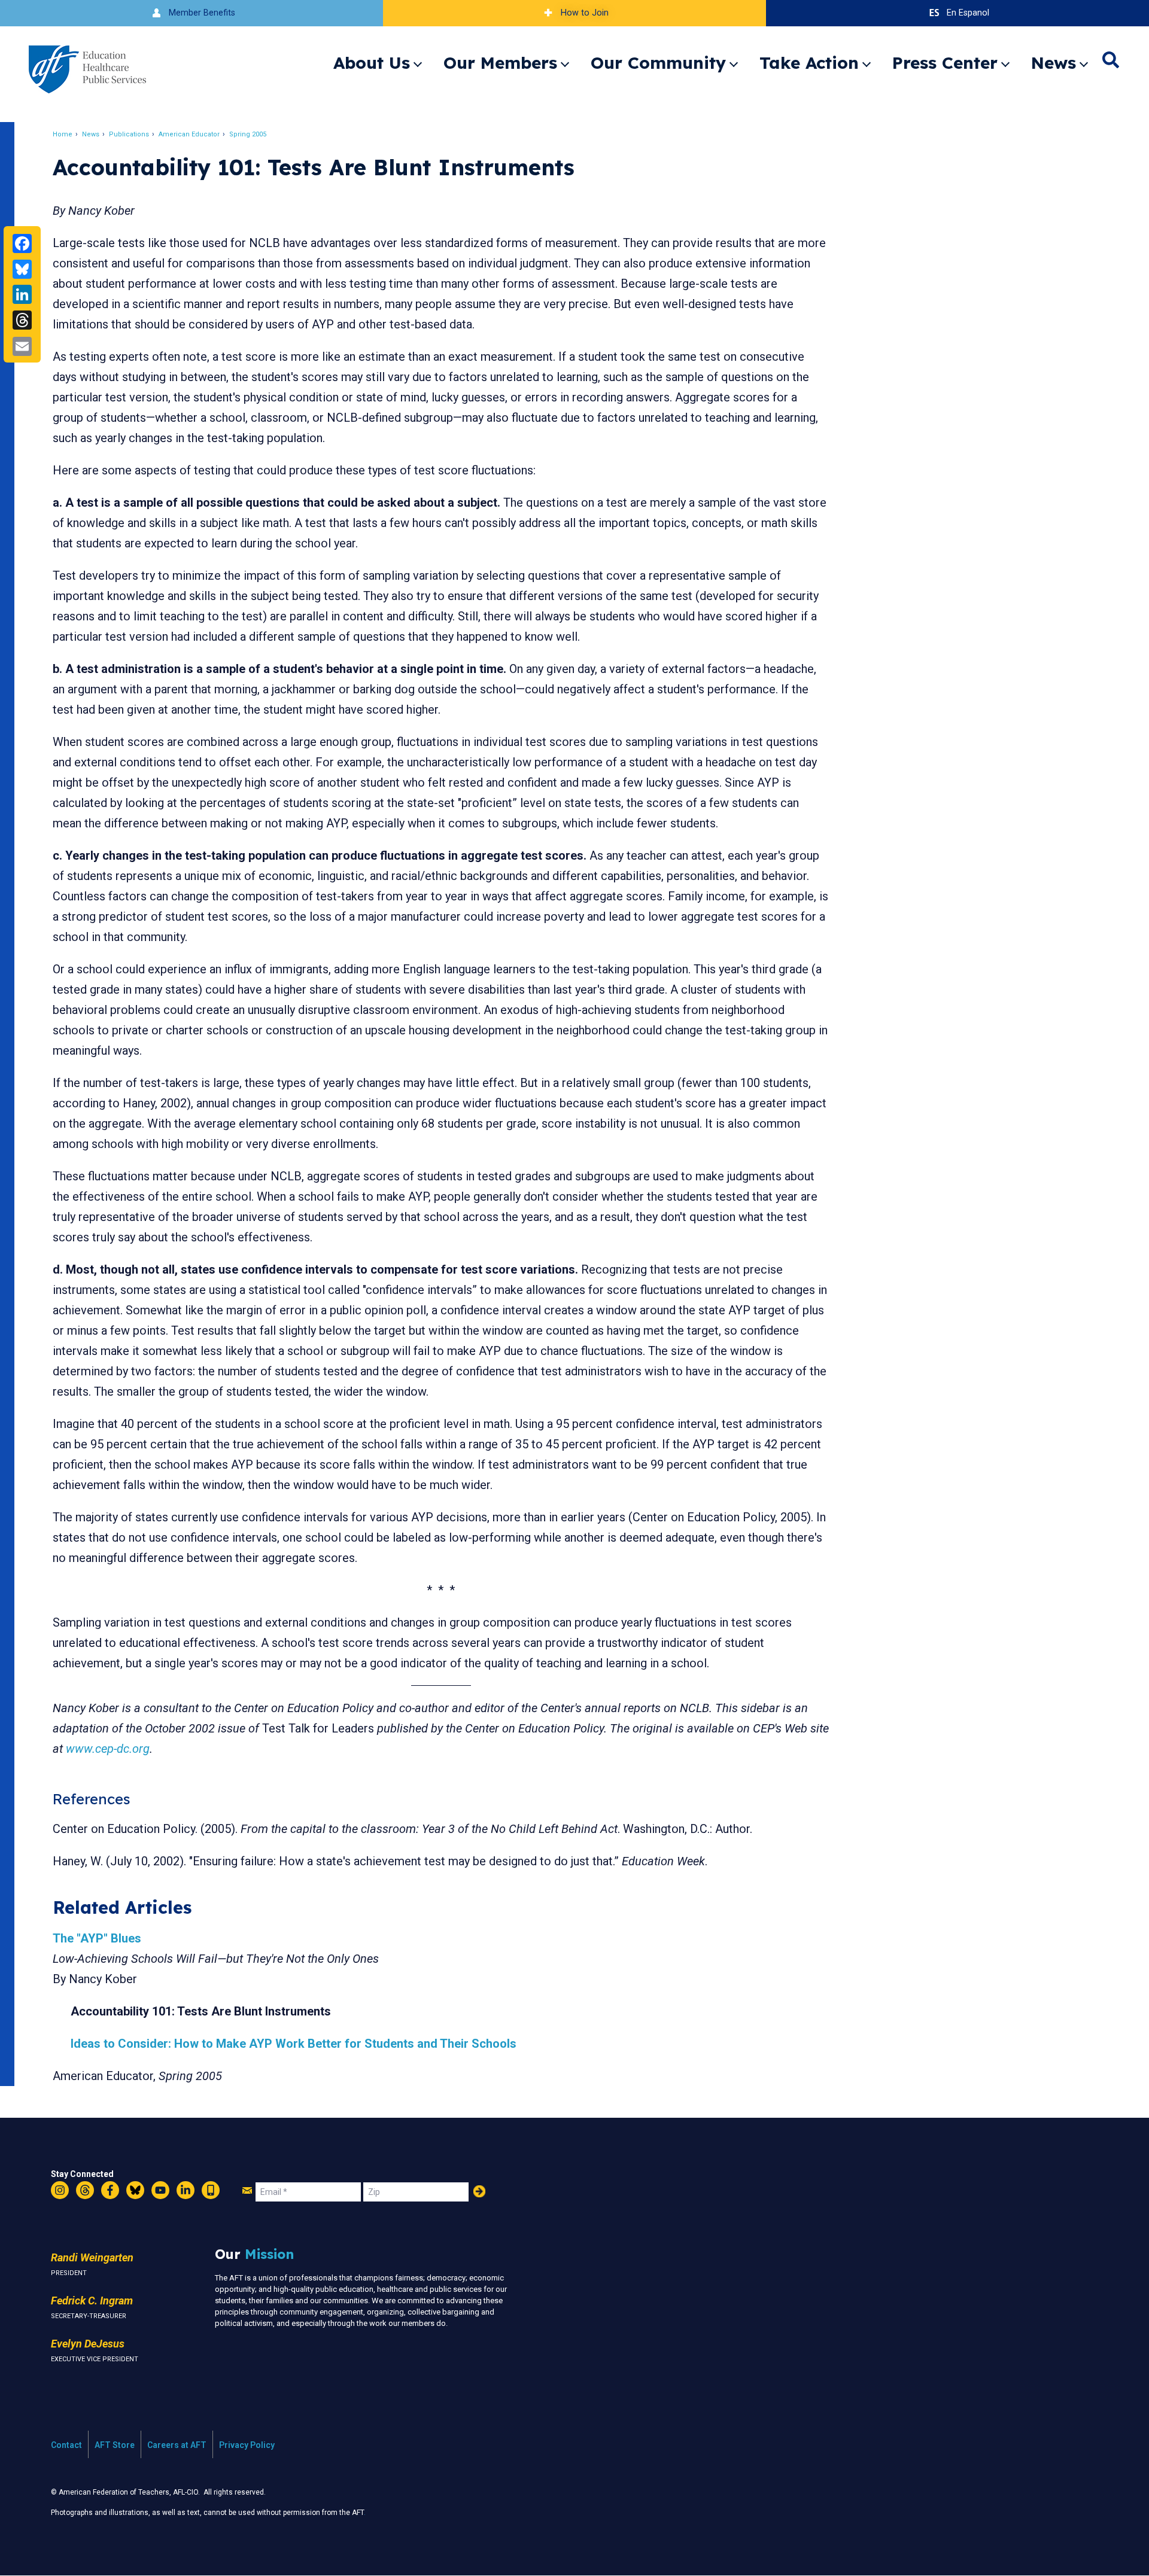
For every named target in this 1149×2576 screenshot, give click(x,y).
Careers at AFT (177, 2445)
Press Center (945, 63)
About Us (372, 63)
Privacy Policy (247, 2445)
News (1054, 63)
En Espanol (968, 13)
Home (63, 134)
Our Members (500, 63)
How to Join (585, 13)
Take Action (809, 63)
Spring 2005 (248, 134)
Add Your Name (479, 2191)
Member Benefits (202, 13)
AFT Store (115, 2445)
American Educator (189, 134)
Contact (66, 2445)
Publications (129, 134)
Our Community (658, 63)
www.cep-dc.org (108, 1749)
